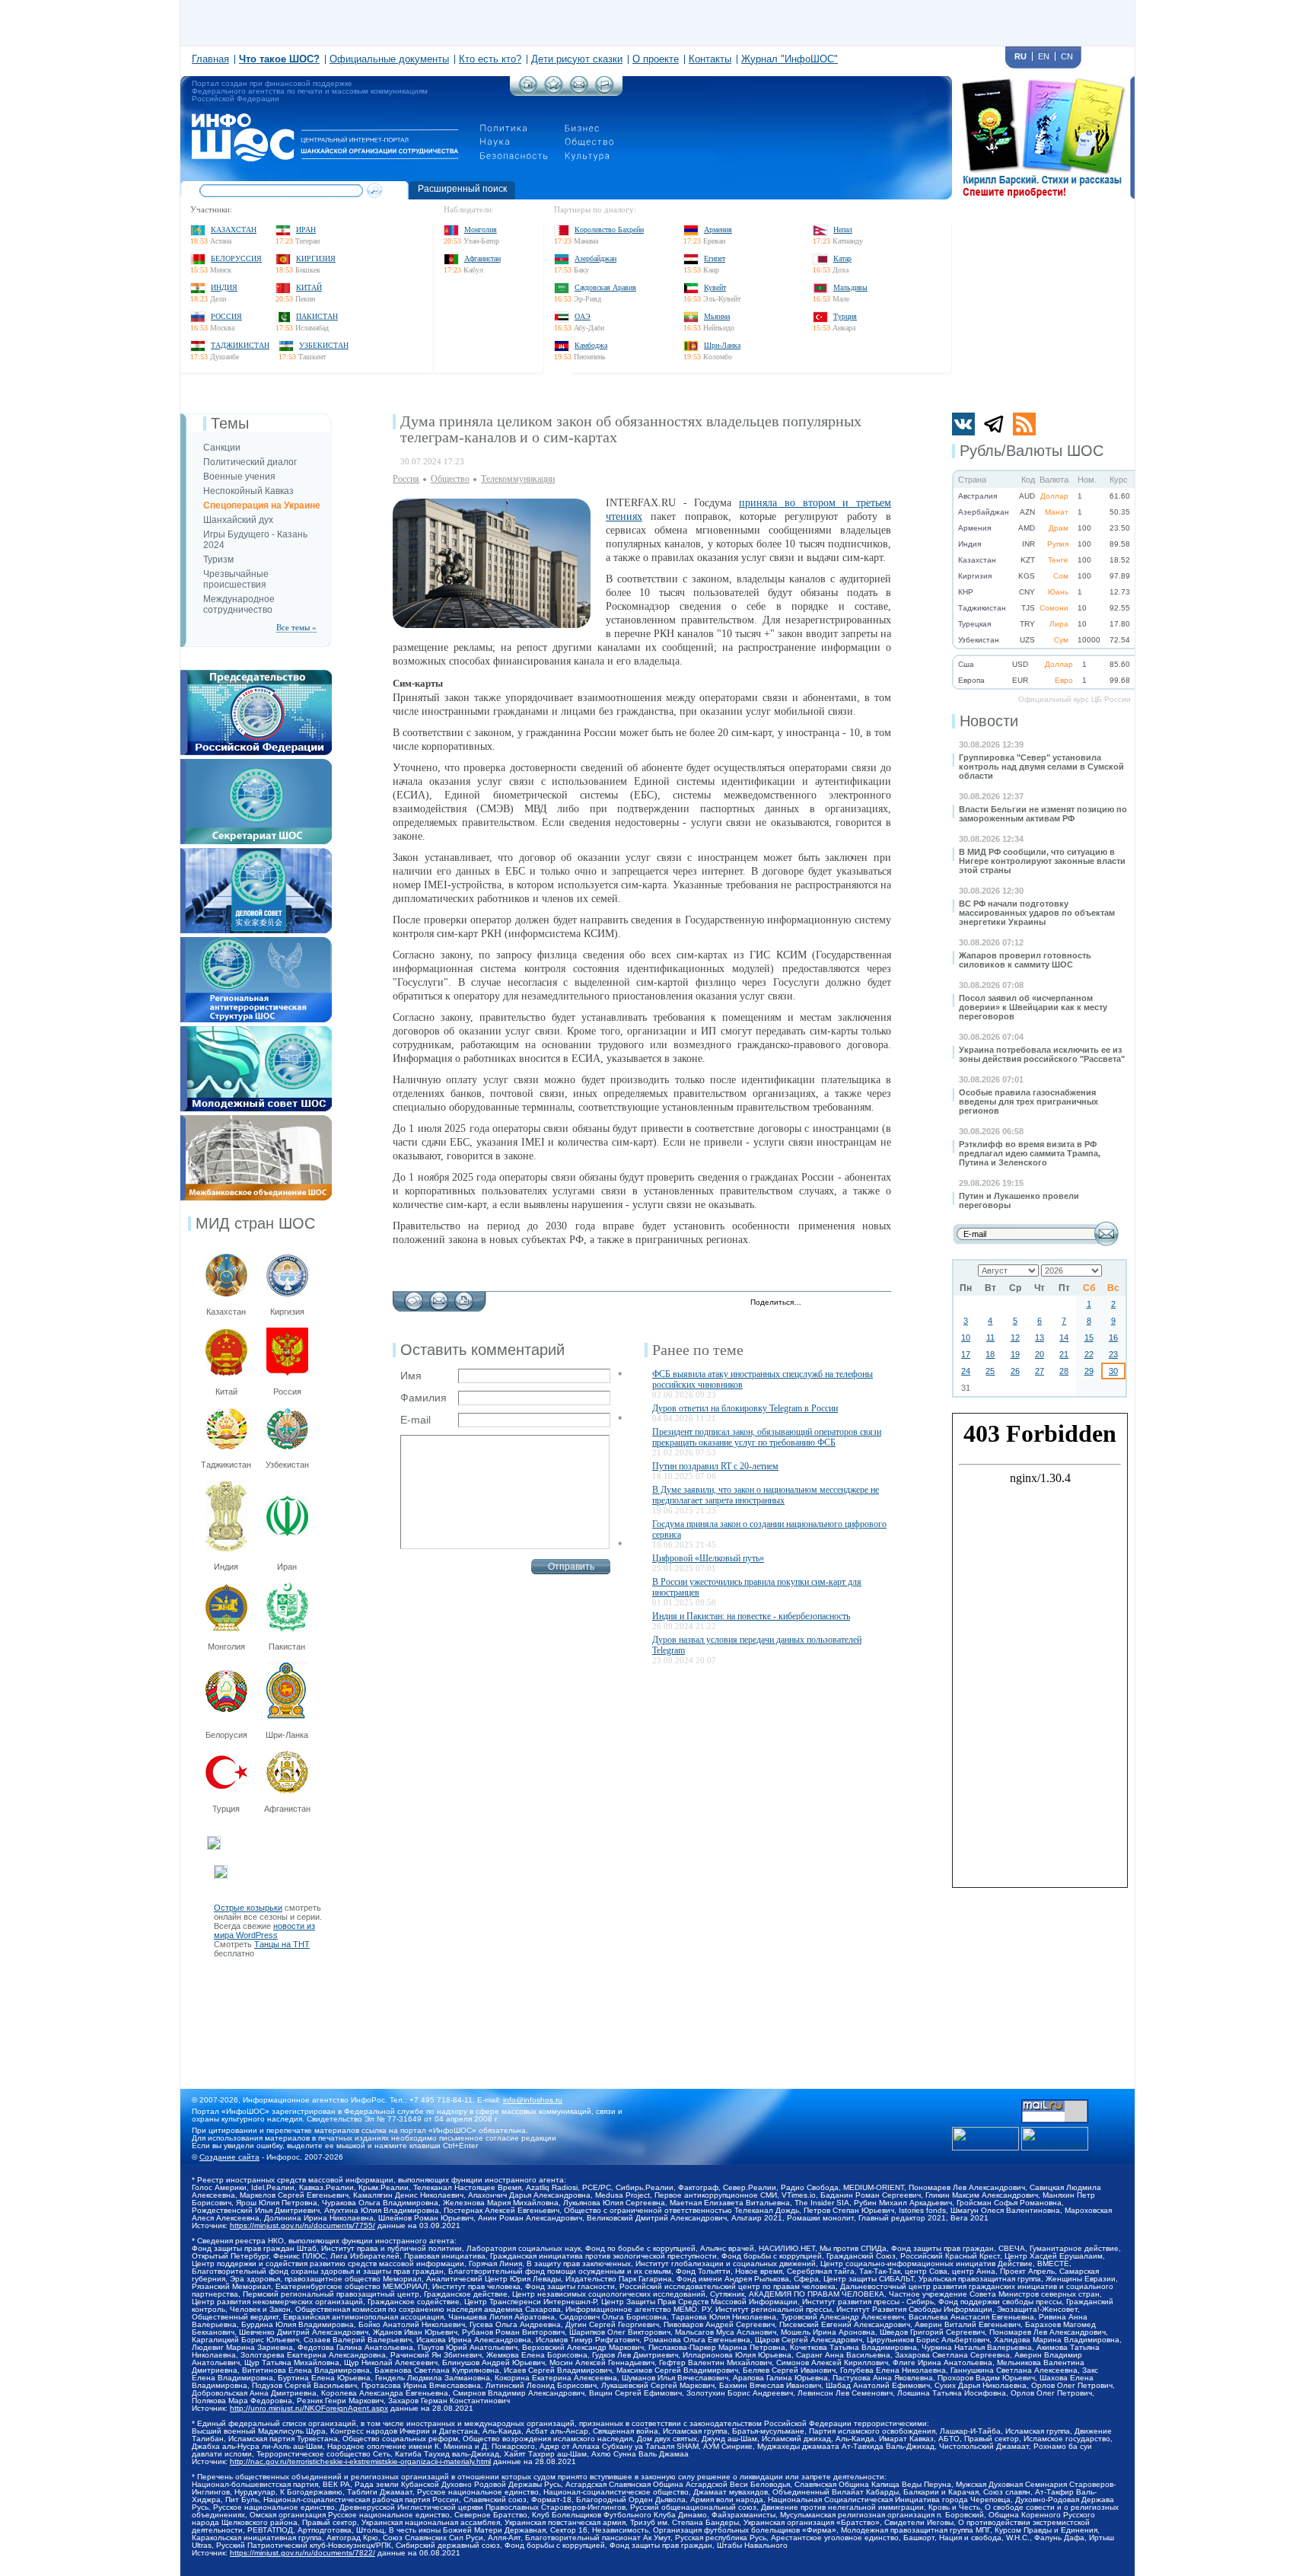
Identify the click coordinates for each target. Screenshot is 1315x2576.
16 (1113, 1337)
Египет (715, 258)
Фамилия (423, 1398)
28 (1064, 1371)
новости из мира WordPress (264, 1930)
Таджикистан (240, 345)
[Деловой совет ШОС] (256, 853)
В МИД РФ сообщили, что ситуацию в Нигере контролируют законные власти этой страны (1042, 861)
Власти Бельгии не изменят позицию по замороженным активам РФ (1043, 814)
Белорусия (226, 1735)
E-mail (416, 1420)
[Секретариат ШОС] (256, 764)
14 (1064, 1337)
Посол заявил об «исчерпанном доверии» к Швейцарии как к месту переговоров (1033, 1007)
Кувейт (715, 287)
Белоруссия (236, 258)
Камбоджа (591, 345)
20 (1040, 1354)
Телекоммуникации (518, 479)
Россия (226, 316)
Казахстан (234, 230)
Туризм (218, 560)
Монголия (481, 230)
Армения (718, 230)
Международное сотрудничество (239, 604)
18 (990, 1354)
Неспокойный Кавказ (248, 491)
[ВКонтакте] (849, 1303)
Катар (842, 258)
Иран (306, 230)
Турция (845, 316)
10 (966, 1337)
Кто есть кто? (490, 59)
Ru (1020, 56)
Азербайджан (595, 258)
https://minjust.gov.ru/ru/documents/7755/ (302, 2225)
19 (1015, 1354)
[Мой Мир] (881, 1303)
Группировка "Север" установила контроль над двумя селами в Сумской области (1041, 767)
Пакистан (317, 316)
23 (1113, 1354)
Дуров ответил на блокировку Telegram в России (745, 1408)
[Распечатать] (464, 1297)
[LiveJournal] (833, 1303)
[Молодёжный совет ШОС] (256, 1031)
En (1044, 56)
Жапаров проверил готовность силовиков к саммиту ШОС (1025, 960)
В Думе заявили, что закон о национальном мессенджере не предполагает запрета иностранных (766, 1495)
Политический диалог (250, 462)
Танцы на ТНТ (282, 1944)
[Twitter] (817, 1303)
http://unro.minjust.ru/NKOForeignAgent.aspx (309, 2408)
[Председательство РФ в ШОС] (256, 674)
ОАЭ (583, 316)
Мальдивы (850, 287)
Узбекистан (324, 345)
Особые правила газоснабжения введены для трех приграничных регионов (1028, 1101)
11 (990, 1337)
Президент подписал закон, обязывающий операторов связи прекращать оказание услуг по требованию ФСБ (767, 1437)
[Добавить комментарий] (414, 1297)
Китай (309, 287)
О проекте (656, 59)
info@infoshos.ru (533, 2100)
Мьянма (717, 316)
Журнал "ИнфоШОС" (790, 59)
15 (1089, 1337)
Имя (411, 1376)
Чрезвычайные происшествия (236, 579)
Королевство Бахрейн (609, 230)
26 (1015, 1371)
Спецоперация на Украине (262, 505)
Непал (843, 230)
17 (966, 1354)
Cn (1067, 56)
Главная (210, 59)
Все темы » (296, 627)
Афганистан (482, 258)
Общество (450, 479)
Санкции (222, 448)
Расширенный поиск (462, 189)
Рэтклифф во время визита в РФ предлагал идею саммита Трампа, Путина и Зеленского (1030, 1153)
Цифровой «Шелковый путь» (708, 1558)
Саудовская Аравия (605, 287)
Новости (989, 721)
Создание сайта (229, 2157)
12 (1015, 1337)
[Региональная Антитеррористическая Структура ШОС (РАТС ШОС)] (256, 942)
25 (990, 1371)
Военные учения (239, 477)
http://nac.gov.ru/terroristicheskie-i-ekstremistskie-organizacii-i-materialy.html (360, 2461)
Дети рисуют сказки (577, 59)
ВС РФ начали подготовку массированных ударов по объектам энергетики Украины (1037, 913)
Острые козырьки (248, 1908)
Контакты (710, 59)
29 (1089, 1371)
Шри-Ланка (722, 345)
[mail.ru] (1055, 2104)
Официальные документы (389, 59)
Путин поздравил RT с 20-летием (715, 1466)
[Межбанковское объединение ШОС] (256, 1120)
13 (1040, 1337)
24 (966, 1371)
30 (1113, 1371)
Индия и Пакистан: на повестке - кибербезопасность (751, 1616)
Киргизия (316, 258)
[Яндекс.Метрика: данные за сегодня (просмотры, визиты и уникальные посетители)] (1055, 2139)
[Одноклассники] (865, 1303)
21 (1064, 1354)
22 (1089, 1354)
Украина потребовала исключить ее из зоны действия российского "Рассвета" (1042, 1054)
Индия (224, 287)
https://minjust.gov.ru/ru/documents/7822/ (302, 2553)
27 (1040, 1371)
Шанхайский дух (238, 520)
